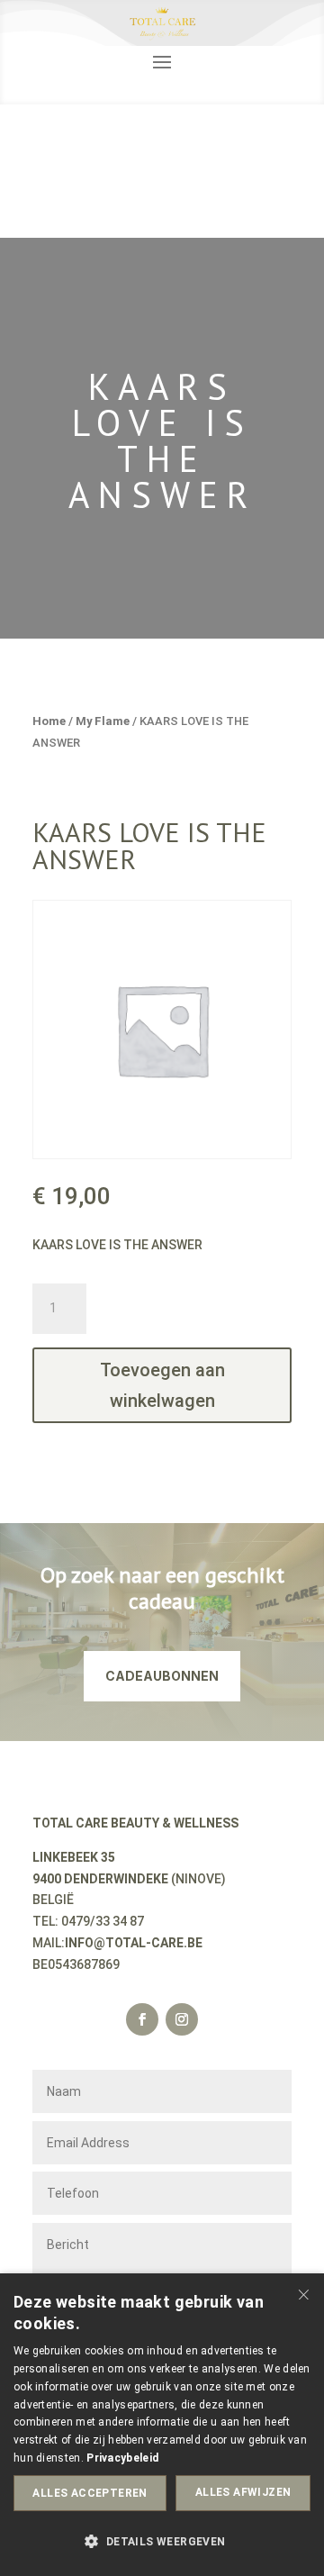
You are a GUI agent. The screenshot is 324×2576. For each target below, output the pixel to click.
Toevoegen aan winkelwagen (162, 1385)
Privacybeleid (122, 2458)
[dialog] (162, 2425)
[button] (162, 2543)
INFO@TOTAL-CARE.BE (134, 1943)
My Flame (103, 721)
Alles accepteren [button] (90, 2493)
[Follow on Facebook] (142, 2019)
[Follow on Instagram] (182, 2019)
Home (49, 721)
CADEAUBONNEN (162, 1676)
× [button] (304, 2293)
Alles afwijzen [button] (243, 2492)
